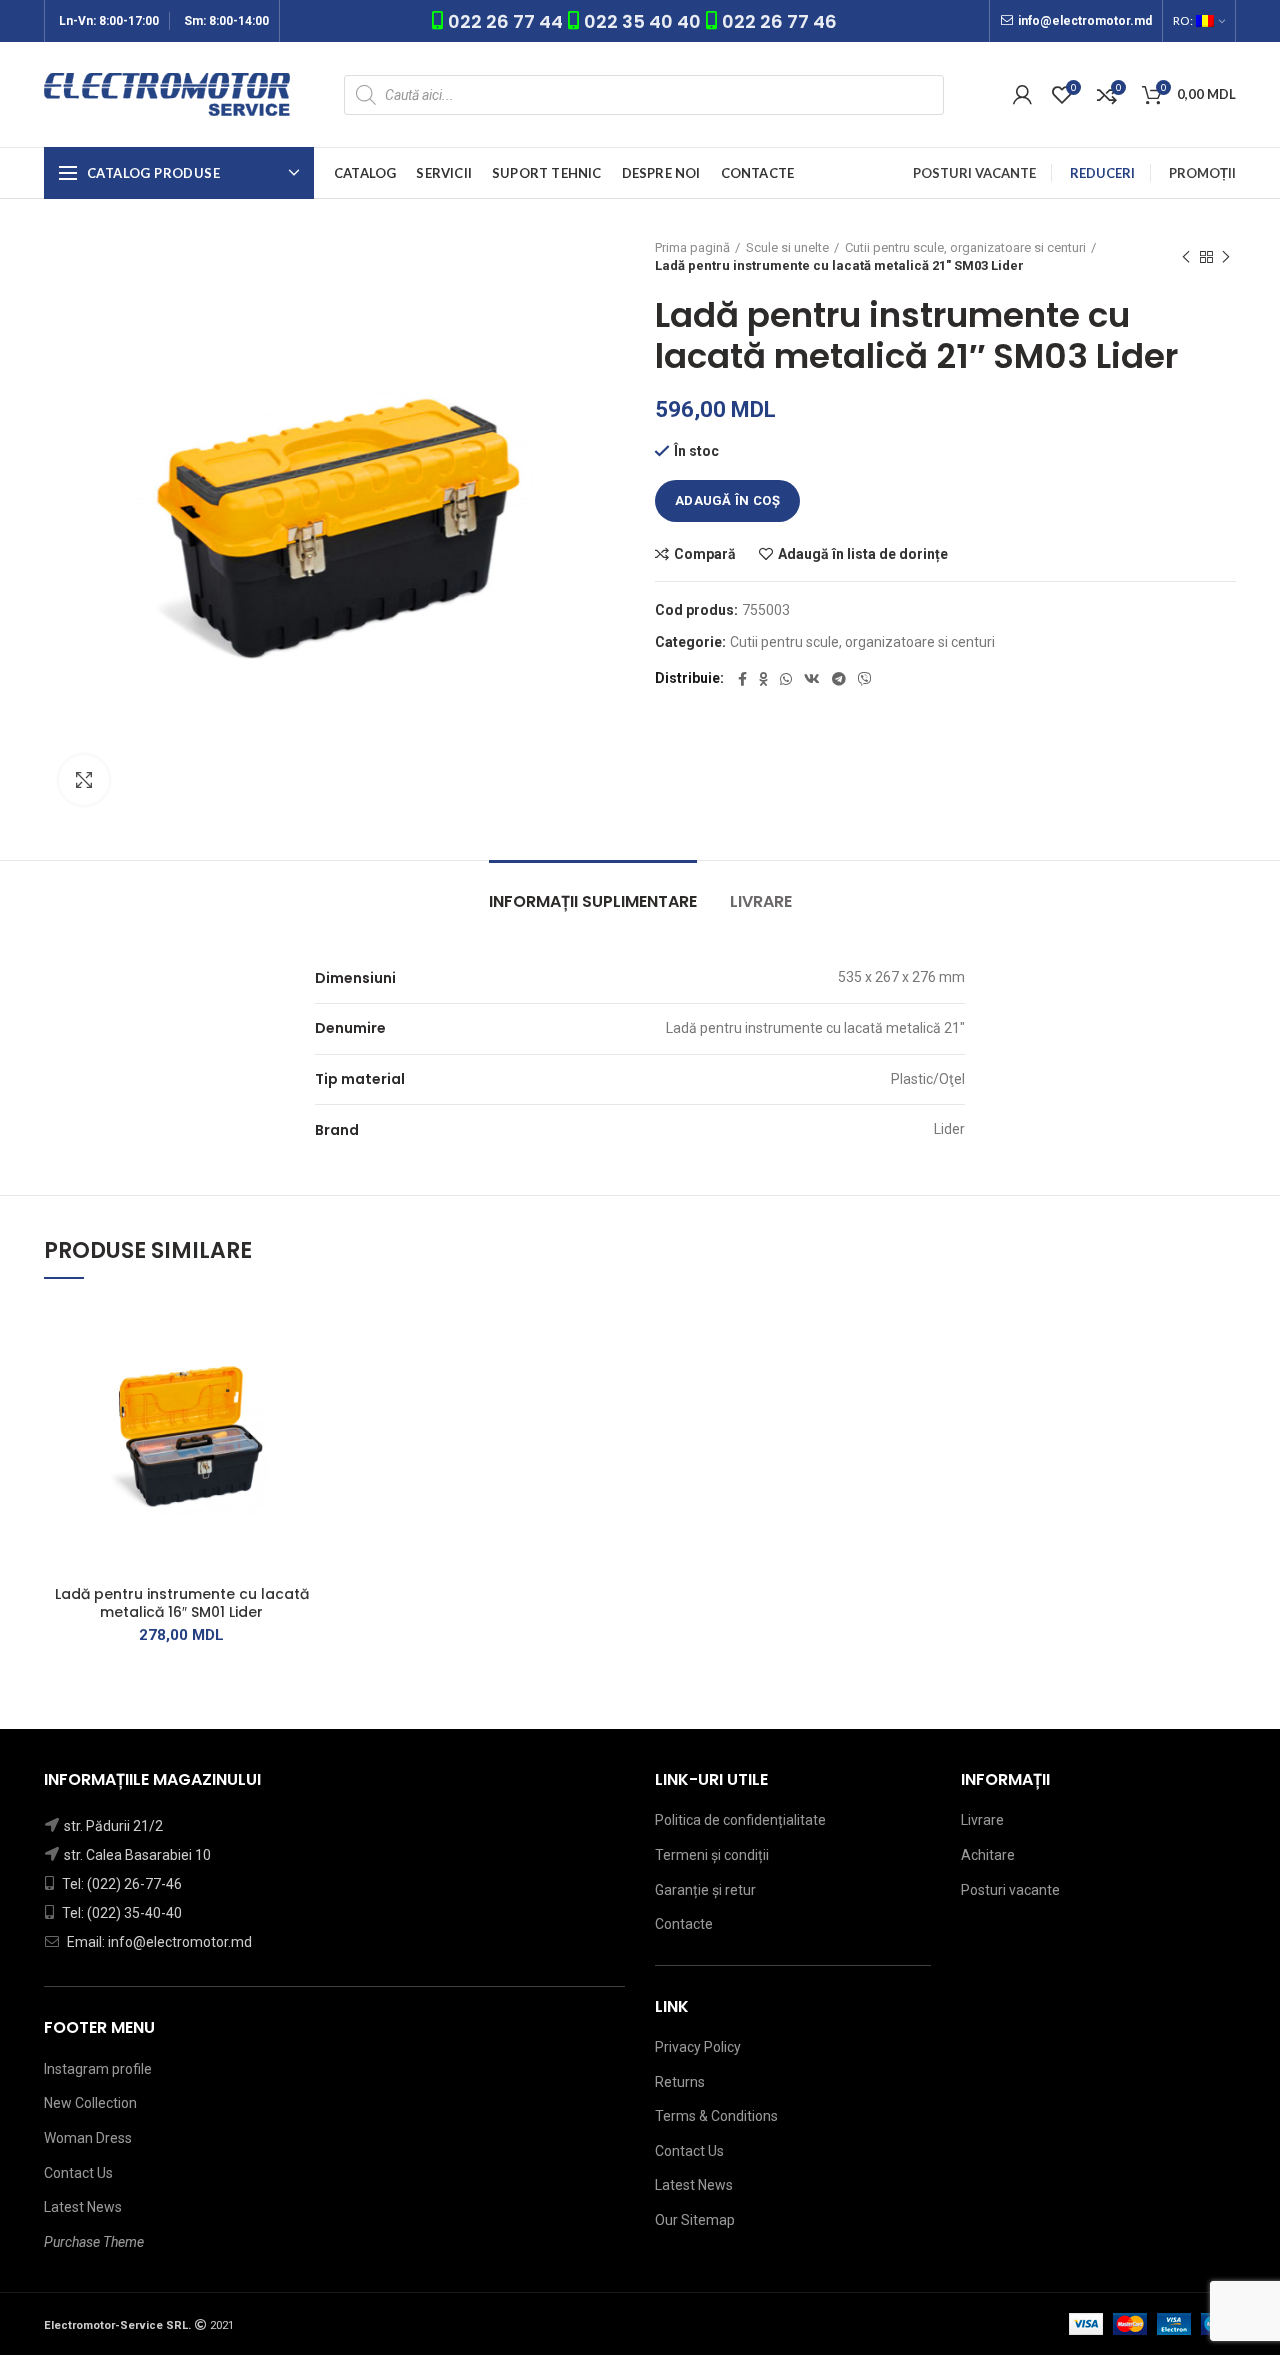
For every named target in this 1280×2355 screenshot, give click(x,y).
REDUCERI (1102, 173)
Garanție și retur (705, 1890)
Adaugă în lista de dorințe (863, 554)
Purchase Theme (94, 2242)
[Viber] (865, 679)
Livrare (761, 901)
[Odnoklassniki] (763, 679)
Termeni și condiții (712, 1855)
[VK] (812, 679)
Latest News (83, 2207)
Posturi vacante (1010, 1890)
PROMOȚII (1202, 173)
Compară (705, 554)
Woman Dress (88, 2138)
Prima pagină (692, 247)
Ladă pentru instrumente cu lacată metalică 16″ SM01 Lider (182, 1603)
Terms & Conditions (716, 2116)
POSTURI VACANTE (974, 173)
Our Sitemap (695, 2220)
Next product (1226, 257)
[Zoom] (84, 780)
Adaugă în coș (727, 500)
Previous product (1186, 257)
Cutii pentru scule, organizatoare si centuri (965, 247)
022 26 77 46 (779, 21)
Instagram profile (98, 2069)
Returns (680, 2082)
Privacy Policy (698, 2047)
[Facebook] (742, 679)
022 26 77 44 (507, 21)
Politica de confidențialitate (740, 1820)
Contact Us (78, 2173)
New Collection (90, 2103)
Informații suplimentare (593, 901)
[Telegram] (839, 679)
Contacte (684, 1924)
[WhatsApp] (786, 679)
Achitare (988, 1855)
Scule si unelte (787, 247)
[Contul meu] (1022, 95)
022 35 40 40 (642, 21)
